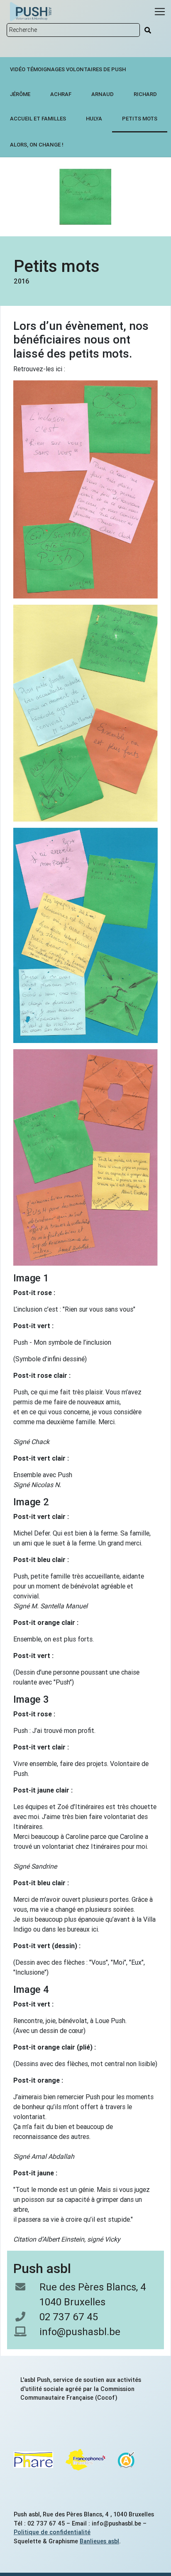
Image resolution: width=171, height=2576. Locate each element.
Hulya (94, 119)
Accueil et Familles (38, 119)
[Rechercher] (148, 30)
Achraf (61, 94)
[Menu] (160, 12)
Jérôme (20, 94)
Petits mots (140, 119)
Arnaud (103, 94)
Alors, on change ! (37, 145)
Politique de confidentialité (52, 2532)
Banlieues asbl (99, 2541)
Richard (145, 94)
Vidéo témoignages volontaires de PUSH (68, 69)
